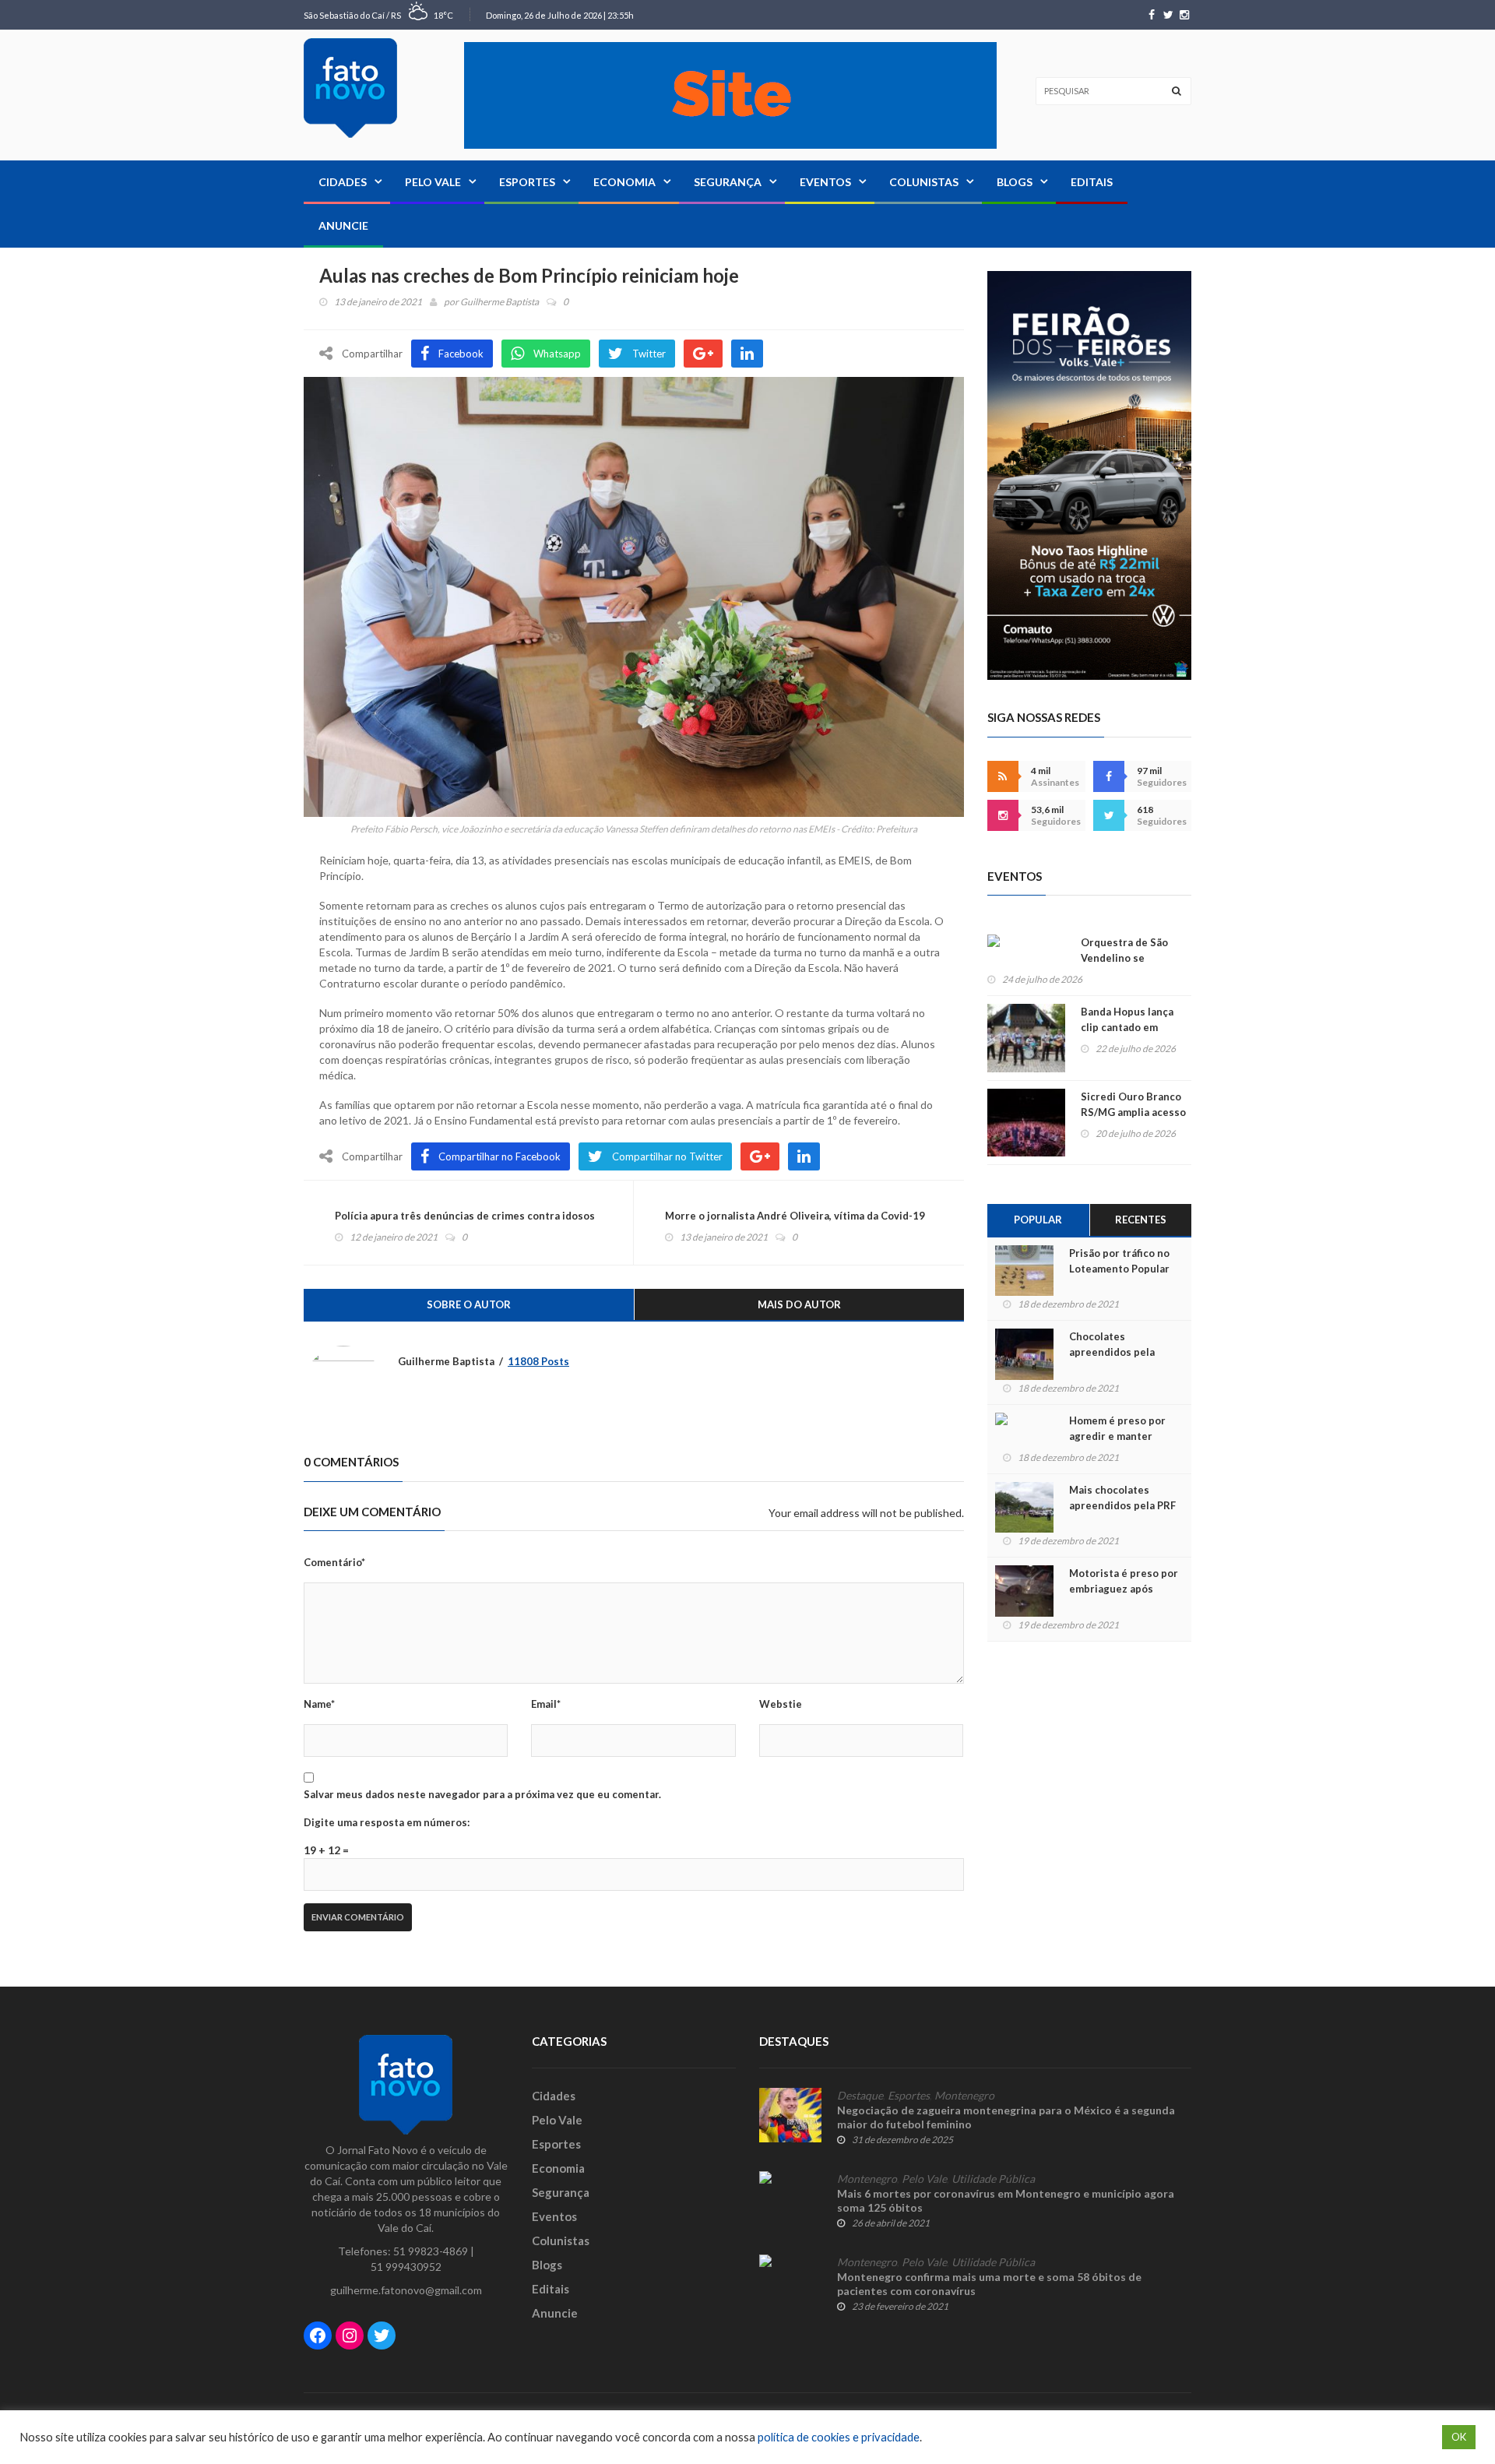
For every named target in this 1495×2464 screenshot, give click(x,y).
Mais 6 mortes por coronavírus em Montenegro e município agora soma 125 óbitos (1006, 2200)
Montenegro (964, 2096)
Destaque (860, 2096)
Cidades (343, 182)
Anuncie (343, 225)
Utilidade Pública (993, 2179)
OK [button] (1459, 2437)
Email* (546, 1704)
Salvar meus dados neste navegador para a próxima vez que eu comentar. (482, 1794)
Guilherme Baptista (500, 302)
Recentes (1141, 1220)
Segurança (728, 182)
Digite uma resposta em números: (387, 1822)
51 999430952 (406, 2267)
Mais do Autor (799, 1304)
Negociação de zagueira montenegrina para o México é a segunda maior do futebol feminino (1006, 2117)
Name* (319, 1704)
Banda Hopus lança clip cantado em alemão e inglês (1127, 1027)
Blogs (1015, 182)
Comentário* (334, 1562)
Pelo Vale (433, 182)
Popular (1038, 1220)
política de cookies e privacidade (839, 2437)
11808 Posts (538, 1361)
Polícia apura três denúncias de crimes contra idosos (465, 1216)
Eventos (825, 182)
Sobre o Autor (469, 1304)
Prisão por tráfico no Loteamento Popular (1119, 1261)
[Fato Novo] (350, 88)
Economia (624, 182)
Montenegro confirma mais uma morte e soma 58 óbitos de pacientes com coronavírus (989, 2284)
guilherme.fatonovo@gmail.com (406, 2290)
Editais (1092, 182)
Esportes (527, 182)
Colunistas (924, 182)
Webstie (781, 1704)
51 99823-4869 (431, 2251)
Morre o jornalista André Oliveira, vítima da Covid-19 (795, 1216)
